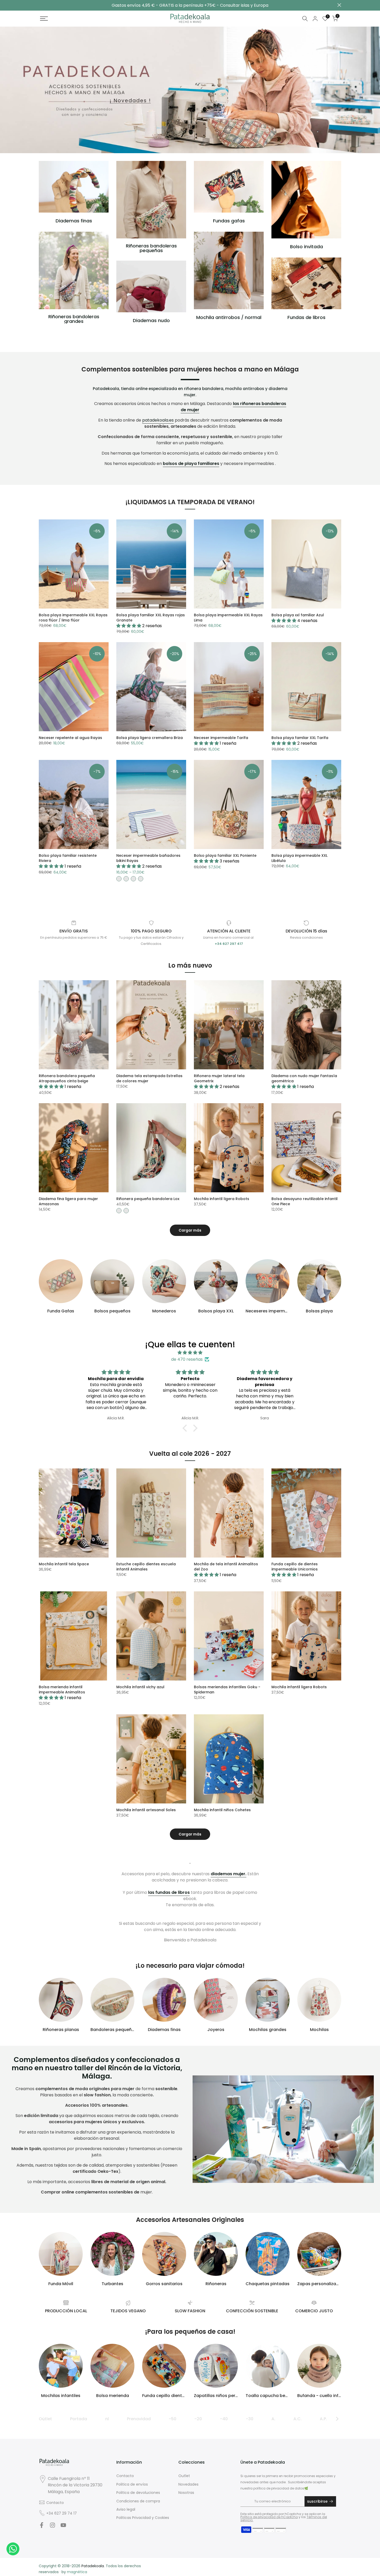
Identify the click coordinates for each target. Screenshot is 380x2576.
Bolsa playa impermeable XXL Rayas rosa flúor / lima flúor (73, 618)
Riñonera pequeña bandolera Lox (148, 1199)
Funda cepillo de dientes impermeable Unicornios (295, 1567)
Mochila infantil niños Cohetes (222, 1810)
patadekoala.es (158, 420)
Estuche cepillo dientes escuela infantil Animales (146, 1567)
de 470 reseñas (187, 1359)
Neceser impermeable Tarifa (221, 738)
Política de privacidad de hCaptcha (269, 2517)
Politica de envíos (132, 2484)
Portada (79, 2419)
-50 (173, 2419)
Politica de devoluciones (138, 2493)
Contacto (55, 2503)
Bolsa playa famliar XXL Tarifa (300, 738)
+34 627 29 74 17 (62, 2513)
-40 (224, 2419)
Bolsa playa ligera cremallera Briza (150, 738)
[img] (190, 1353)
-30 (250, 2419)
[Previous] (43, 2419)
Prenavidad (139, 2419)
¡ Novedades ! (130, 101)
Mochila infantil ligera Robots (222, 1199)
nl (107, 2419)
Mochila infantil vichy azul (140, 1687)
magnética (77, 2572)
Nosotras (186, 2493)
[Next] (337, 2419)
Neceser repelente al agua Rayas (70, 738)
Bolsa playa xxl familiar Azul (298, 615)
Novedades (188, 2484)
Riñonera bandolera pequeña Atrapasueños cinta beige (67, 1078)
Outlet (45, 2419)
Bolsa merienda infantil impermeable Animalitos (62, 1690)
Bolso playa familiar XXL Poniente (225, 855)
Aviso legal (126, 2509)
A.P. (323, 2419)
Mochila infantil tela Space (64, 1564)
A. (273, 2419)
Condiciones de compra (138, 2501)
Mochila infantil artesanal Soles (146, 1810)
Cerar (41, 5)
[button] (186, 1428)
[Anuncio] (190, 5)
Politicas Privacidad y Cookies (143, 2518)
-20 (198, 2419)
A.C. (298, 2419)
